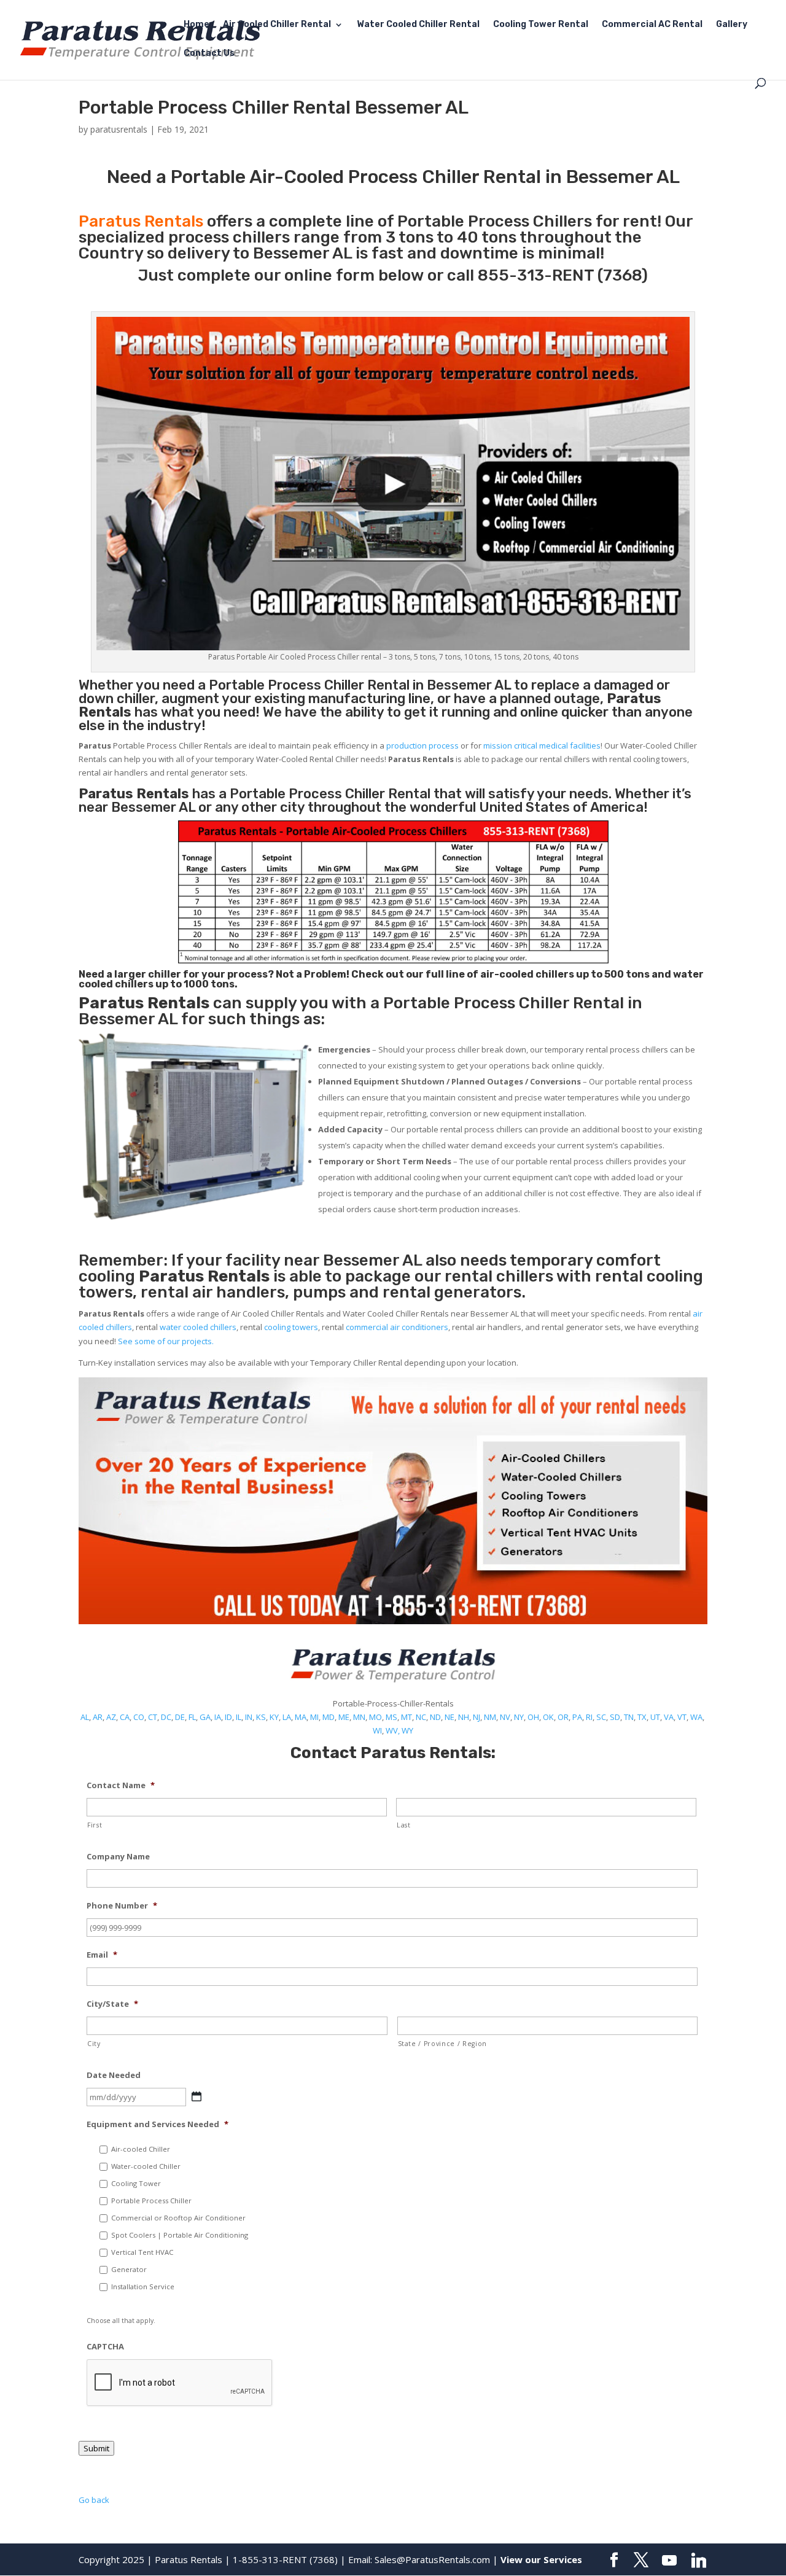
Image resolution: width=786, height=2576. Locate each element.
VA (669, 1717)
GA (205, 1717)
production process (422, 745)
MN (359, 1717)
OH (533, 1717)
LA (287, 1717)
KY (274, 1717)
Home (196, 25)
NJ (477, 1717)
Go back (94, 2500)
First (95, 1825)
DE (180, 1717)
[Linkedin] (699, 2561)
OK (548, 1717)
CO (139, 1717)
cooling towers (291, 1327)
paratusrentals (119, 129)
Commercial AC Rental (652, 25)
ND (435, 1717)
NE (449, 1717)
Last (404, 1825)
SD (615, 1717)
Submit (96, 2448)
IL (239, 1717)
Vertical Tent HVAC (142, 2252)
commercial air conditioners (397, 1327)
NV (505, 1717)
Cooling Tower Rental (541, 25)
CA (125, 1717)
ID (228, 1717)
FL (192, 1717)
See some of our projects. (166, 1341)
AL (85, 1717)
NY (519, 1717)
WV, (393, 1730)
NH (464, 1717)
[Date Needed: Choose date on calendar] (196, 2096)
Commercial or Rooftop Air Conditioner (178, 2218)
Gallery (732, 25)
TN (629, 1717)
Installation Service (143, 2286)
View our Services (541, 2559)
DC (166, 1717)
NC (421, 1717)
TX (642, 1717)
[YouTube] (669, 2561)
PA (577, 1717)
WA (696, 1717)
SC (601, 1717)
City (94, 2044)
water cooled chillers (198, 1327)
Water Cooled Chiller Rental (418, 25)
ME (344, 1717)
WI (377, 1730)
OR (563, 1717)
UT (655, 1717)
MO (375, 1717)
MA (301, 1717)
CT (153, 1717)
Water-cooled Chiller (146, 2166)
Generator (129, 2269)
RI (589, 1717)
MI (314, 1717)
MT (407, 1717)
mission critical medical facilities (542, 745)
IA (218, 1717)
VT (682, 1717)
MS (391, 1717)
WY (407, 1730)
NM (490, 1717)
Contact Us (209, 54)
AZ (111, 1717)
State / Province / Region (443, 2044)
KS (261, 1717)
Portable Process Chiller (286, 685)
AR (98, 1717)
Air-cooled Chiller (141, 2149)
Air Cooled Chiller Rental (277, 25)
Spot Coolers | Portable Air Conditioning (180, 2235)
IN (249, 1717)
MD (329, 1717)
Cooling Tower (136, 2183)
